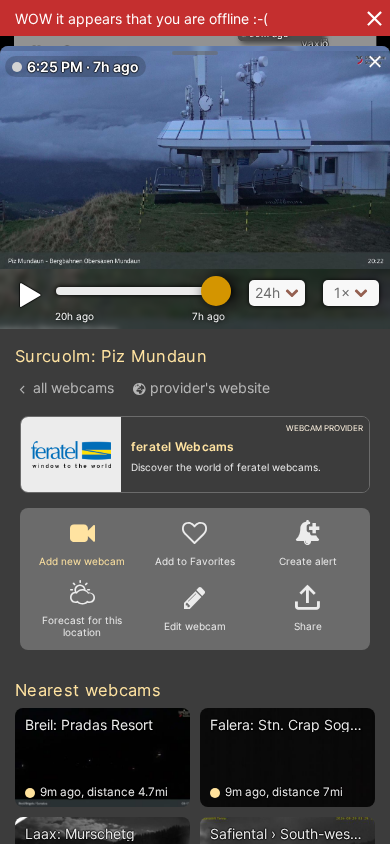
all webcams (73, 387)
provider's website (210, 387)
